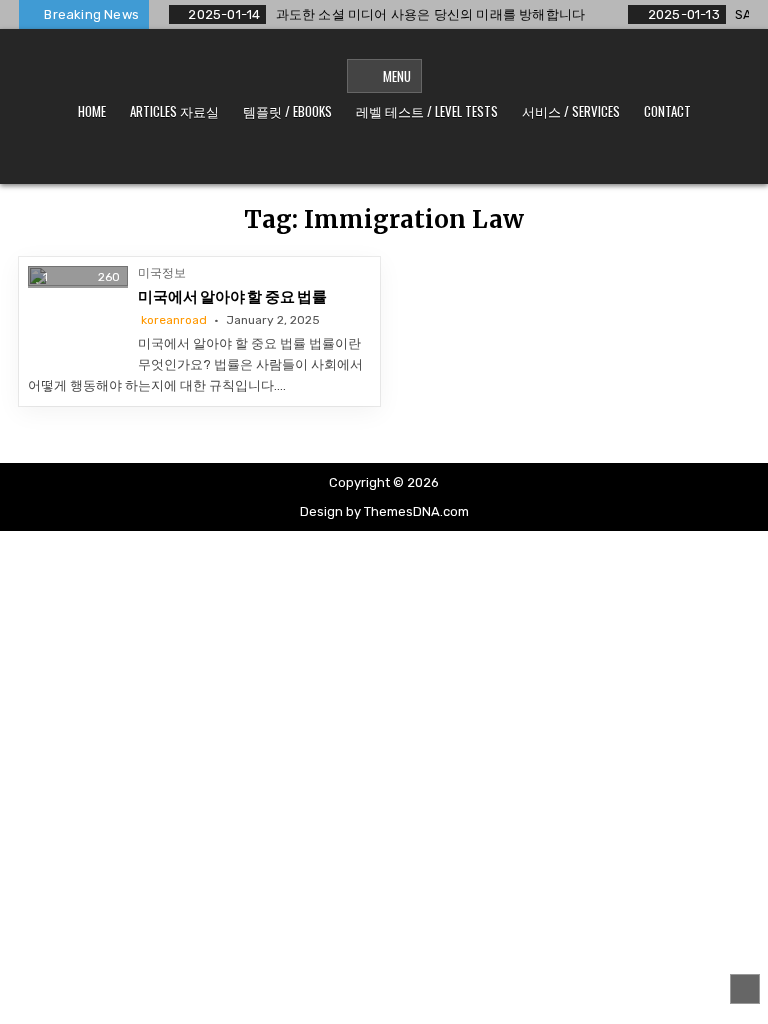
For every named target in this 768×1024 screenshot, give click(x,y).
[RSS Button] (444, 158)
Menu (397, 76)
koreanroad (174, 320)
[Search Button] (474, 158)
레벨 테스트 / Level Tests (427, 111)
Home (92, 111)
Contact (667, 111)
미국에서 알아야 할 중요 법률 (232, 297)
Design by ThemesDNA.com (384, 511)
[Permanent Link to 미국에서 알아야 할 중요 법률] (78, 316)
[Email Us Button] (414, 158)
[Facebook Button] (324, 158)
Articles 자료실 (174, 111)
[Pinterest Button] (354, 158)
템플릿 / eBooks (287, 111)
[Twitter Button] (294, 158)
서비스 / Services (571, 111)
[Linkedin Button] (384, 158)
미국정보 (162, 273)
